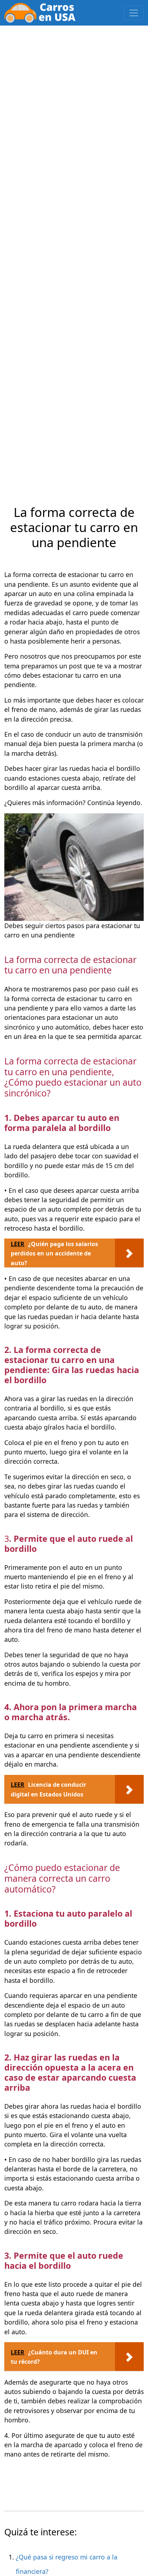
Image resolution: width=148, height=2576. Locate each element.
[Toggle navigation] (134, 13)
